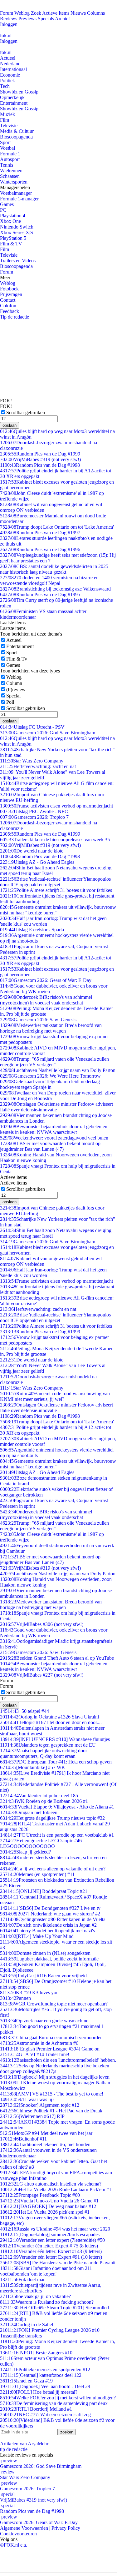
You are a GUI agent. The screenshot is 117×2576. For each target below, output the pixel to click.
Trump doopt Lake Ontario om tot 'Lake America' (57, 527)
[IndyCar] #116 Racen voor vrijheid (43, 1976)
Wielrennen (11, 171)
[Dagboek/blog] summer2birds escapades (50, 2234)
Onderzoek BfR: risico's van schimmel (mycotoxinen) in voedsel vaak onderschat (46, 1000)
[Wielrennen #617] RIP (32, 2116)
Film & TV (11, 244)
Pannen (15, 1998)
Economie (10, 75)
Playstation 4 (13, 216)
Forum (7, 13)
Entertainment (14, 103)
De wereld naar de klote (32, 851)
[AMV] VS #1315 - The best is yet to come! (52, 2094)
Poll (10, 702)
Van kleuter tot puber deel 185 (39, 1796)
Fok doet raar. (23, 2279)
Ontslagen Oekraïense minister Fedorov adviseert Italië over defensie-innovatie (56, 1107)
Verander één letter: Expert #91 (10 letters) (51, 2257)
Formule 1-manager (19, 199)
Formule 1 (10, 154)
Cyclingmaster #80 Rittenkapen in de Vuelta (53, 1919)
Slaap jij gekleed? (25, 1852)
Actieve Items (56, 13)
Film (5, 120)
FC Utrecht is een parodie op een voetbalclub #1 (57, 1835)
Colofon (8, 306)
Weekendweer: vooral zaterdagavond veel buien (54, 1138)
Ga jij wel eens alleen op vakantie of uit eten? (53, 1869)
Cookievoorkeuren (18, 2534)
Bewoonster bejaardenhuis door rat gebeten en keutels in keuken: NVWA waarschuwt (54, 1129)
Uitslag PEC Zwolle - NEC (34, 811)
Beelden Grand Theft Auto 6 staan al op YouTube (57, 1658)
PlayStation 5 (13, 238)
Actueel (8, 58)
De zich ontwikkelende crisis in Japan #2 (48, 1925)
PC (3, 210)
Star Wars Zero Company (32, 761)
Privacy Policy (66, 2528)
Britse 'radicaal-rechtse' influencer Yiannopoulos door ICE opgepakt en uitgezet (55, 882)
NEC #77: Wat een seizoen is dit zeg (45, 2415)
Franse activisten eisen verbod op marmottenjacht (56, 806)
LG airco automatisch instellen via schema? (51, 2184)
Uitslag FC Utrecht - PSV (32, 727)
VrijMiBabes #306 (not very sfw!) (42, 1624)
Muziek (7, 114)
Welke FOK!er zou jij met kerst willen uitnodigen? (58, 2398)
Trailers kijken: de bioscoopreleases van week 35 (55, 840)
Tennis (7, 165)
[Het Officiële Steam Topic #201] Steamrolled (54, 2308)
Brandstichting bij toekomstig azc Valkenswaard (55, 589)
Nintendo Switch (17, 227)
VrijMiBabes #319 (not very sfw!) (40, 459)
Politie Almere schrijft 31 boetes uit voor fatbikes (56, 890)
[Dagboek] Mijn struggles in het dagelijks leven (55, 2077)
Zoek (36, 13)
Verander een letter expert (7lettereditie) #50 (52, 2240)
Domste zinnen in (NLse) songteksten (45, 1953)
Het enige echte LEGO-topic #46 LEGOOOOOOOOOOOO (41, 1843)
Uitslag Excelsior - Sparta (32, 930)
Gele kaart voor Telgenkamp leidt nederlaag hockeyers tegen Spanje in (50, 1084)
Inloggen (9, 24)
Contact (8, 300)
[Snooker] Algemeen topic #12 (40, 2105)
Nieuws (78, 13)
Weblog (22, 13)
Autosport (10, 159)
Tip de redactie (15, 317)
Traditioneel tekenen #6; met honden (45, 2144)
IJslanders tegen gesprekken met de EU (48, 1745)
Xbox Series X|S (17, 232)
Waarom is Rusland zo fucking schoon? (47, 2302)
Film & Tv (17, 659)
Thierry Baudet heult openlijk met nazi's (47, 1931)
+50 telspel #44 (24, 1711)
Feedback (10, 311)
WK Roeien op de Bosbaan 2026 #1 (44, 1801)
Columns (96, 13)
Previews (27, 19)
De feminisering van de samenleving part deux (54, 2403)
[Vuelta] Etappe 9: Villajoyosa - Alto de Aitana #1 (57, 1807)
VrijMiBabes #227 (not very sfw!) (42, 1675)
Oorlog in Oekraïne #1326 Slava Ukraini (49, 1717)
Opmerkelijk (12, 97)
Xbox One (10, 221)
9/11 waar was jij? (27, 2099)
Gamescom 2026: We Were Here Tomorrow (50, 1076)
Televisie (9, 126)
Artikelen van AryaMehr (24, 2444)
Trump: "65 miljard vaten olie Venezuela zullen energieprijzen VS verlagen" (54, 1062)
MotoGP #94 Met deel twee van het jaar (46, 2133)
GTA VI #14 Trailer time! (35, 2054)
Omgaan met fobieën (29, 1812)
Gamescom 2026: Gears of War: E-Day (46, 980)
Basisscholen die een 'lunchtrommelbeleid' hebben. (58, 2060)
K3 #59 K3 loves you (29, 1992)
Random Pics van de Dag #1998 (40, 465)
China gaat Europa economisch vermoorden (51, 2038)
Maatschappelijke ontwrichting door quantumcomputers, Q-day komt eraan (44, 1753)
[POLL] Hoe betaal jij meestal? (39, 2392)
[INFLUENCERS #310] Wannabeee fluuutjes (55, 1739)
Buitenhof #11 (23, 2139)
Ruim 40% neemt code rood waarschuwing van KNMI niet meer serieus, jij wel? (55, 1396)
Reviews (9, 19)
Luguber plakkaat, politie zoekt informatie (49, 1959)
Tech (5, 86)
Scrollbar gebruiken (26, 413)
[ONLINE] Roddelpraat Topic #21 (44, 1891)
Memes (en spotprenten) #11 (37, 1874)
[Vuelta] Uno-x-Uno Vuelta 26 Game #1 (49, 2201)
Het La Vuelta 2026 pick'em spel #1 (45, 2212)
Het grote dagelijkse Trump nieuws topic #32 (52, 1818)
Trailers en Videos (18, 261)
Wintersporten (14, 182)
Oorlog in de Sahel (27, 2324)
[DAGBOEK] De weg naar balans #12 (48, 2206)
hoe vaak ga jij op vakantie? (35, 2296)
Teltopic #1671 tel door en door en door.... (51, 1722)
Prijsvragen (11, 294)
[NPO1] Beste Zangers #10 (36, 2353)
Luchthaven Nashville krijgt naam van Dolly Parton (58, 1070)
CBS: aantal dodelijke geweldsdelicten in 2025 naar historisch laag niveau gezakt (54, 569)
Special (13, 696)
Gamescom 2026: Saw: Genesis (38, 1020)
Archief (62, 19)
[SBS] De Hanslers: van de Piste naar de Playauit (58, 2263)
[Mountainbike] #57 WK (33, 1767)
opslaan (10, 425)
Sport (5, 142)
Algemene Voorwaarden (24, 2528)
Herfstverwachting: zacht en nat (38, 766)
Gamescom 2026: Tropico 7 (34, 817)
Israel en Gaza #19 (26, 2381)
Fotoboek (9, 289)
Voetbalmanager (16, 193)
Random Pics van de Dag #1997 (40, 533)
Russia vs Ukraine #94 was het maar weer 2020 (55, 2229)
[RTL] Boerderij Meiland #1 (36, 2409)
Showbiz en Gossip (19, 92)
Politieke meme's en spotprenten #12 (45, 2370)
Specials (46, 19)
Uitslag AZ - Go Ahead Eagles (37, 862)
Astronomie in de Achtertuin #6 (39, 2043)
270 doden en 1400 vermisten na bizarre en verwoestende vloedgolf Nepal (49, 580)
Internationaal (13, 69)
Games (7, 204)
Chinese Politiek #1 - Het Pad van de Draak (51, 2111)
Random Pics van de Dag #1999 (40, 454)
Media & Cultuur (17, 131)
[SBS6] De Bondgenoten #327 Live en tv (50, 1908)
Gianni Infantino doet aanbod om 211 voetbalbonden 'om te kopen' (46, 2271)
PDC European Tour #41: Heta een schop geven (56, 1762)
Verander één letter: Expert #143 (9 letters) (51, 2251)
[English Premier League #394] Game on (50, 2049)
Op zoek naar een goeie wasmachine (44, 2021)
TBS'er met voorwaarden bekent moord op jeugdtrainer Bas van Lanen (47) (50, 1146)
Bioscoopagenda (16, 137)
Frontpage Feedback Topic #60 (40, 2195)
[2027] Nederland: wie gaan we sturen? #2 (50, 1914)
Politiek (7, 80)
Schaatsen (10, 176)
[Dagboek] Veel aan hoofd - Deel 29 (45, 2386)
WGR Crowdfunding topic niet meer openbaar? (54, 2004)
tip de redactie (14, 2449)
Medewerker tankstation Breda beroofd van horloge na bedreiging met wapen (51, 1028)
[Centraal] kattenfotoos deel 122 (41, 2375)
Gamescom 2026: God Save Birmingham (48, 733)
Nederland (10, 64)
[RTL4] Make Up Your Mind (37, 1936)
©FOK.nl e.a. (14, 2545)
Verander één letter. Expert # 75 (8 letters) (49, 2246)
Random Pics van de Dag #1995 (40, 594)
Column (14, 683)
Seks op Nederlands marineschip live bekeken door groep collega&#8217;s (55, 2068)
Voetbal (7, 148)
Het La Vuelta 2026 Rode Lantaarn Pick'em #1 (56, 2189)
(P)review (16, 689)
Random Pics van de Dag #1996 (40, 549)
